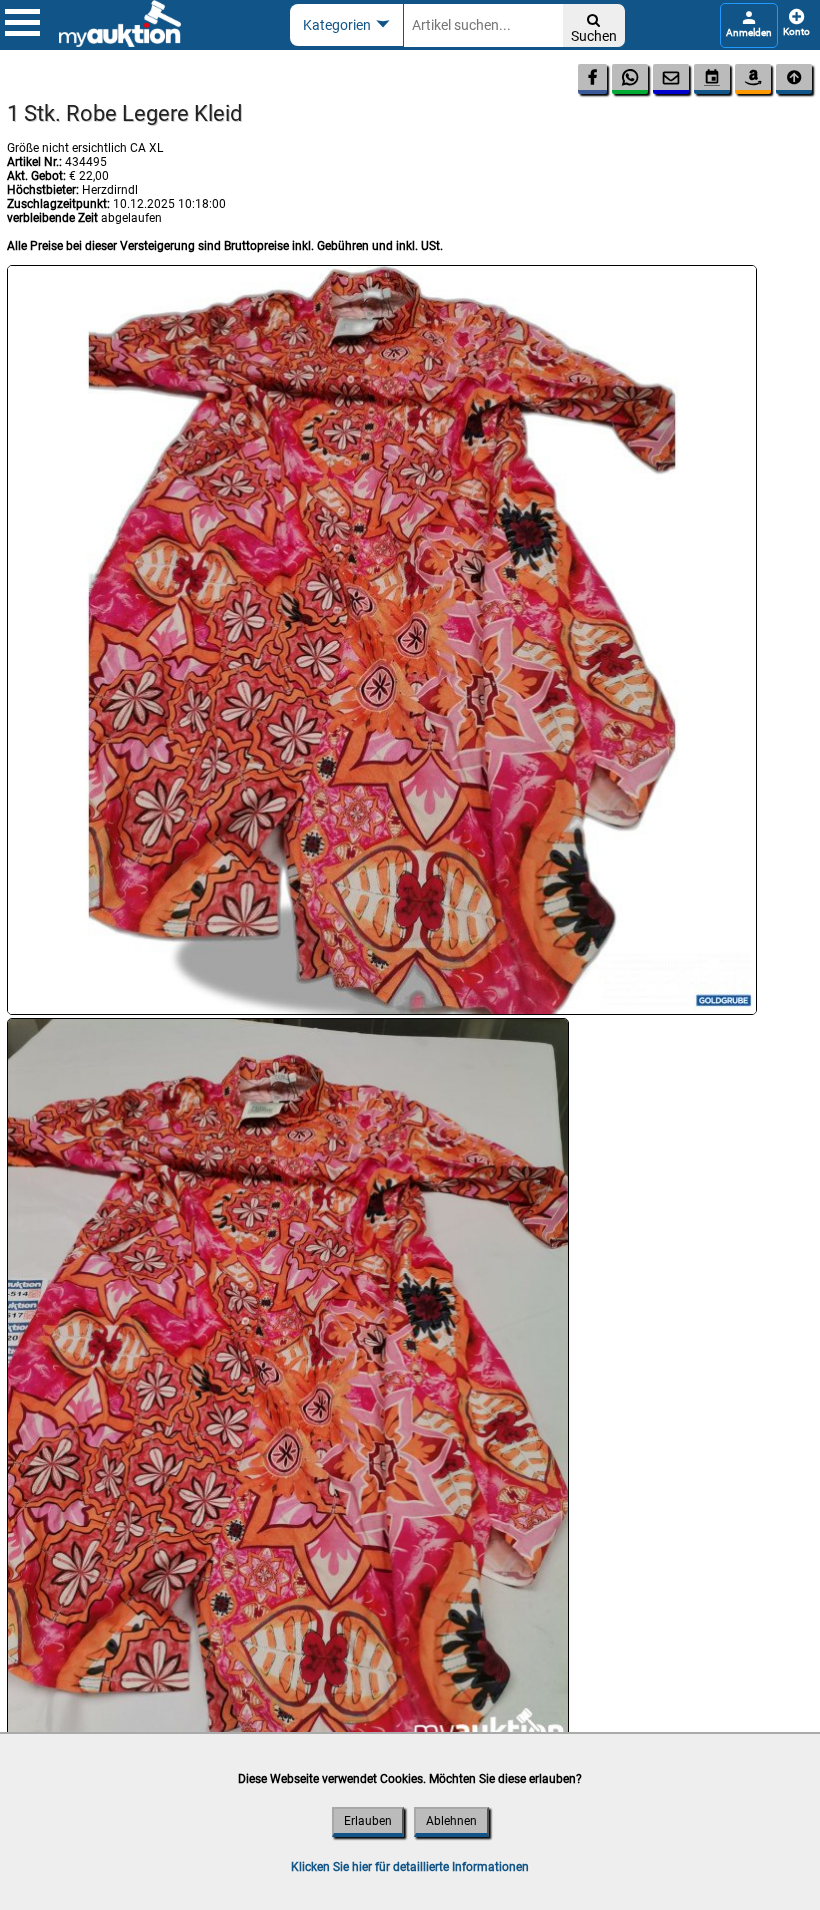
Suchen (594, 28)
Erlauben (368, 1821)
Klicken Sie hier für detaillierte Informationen (410, 1867)
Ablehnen (451, 1821)
